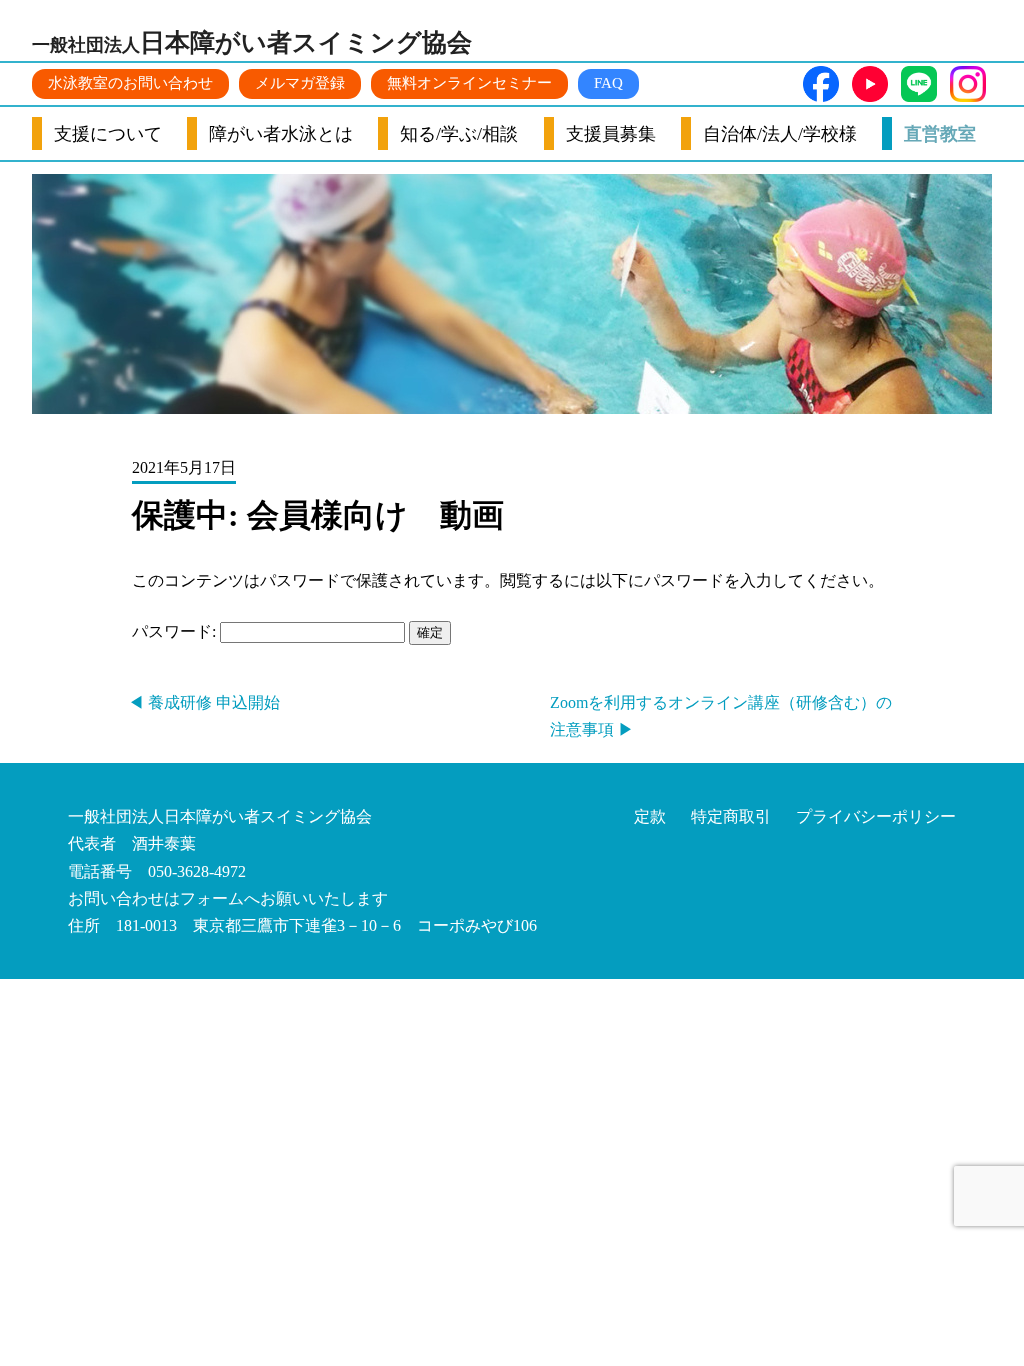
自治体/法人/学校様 (780, 134)
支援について (108, 134)
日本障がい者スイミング (252, 42)
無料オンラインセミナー (469, 83)
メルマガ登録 (300, 83)
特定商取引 (731, 816)
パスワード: (176, 631)
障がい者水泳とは (281, 134)
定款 (650, 816)
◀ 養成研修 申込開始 (204, 702)
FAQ (608, 83)
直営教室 (940, 134)
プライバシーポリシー (876, 816)
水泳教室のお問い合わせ (130, 83)
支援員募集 (611, 134)
